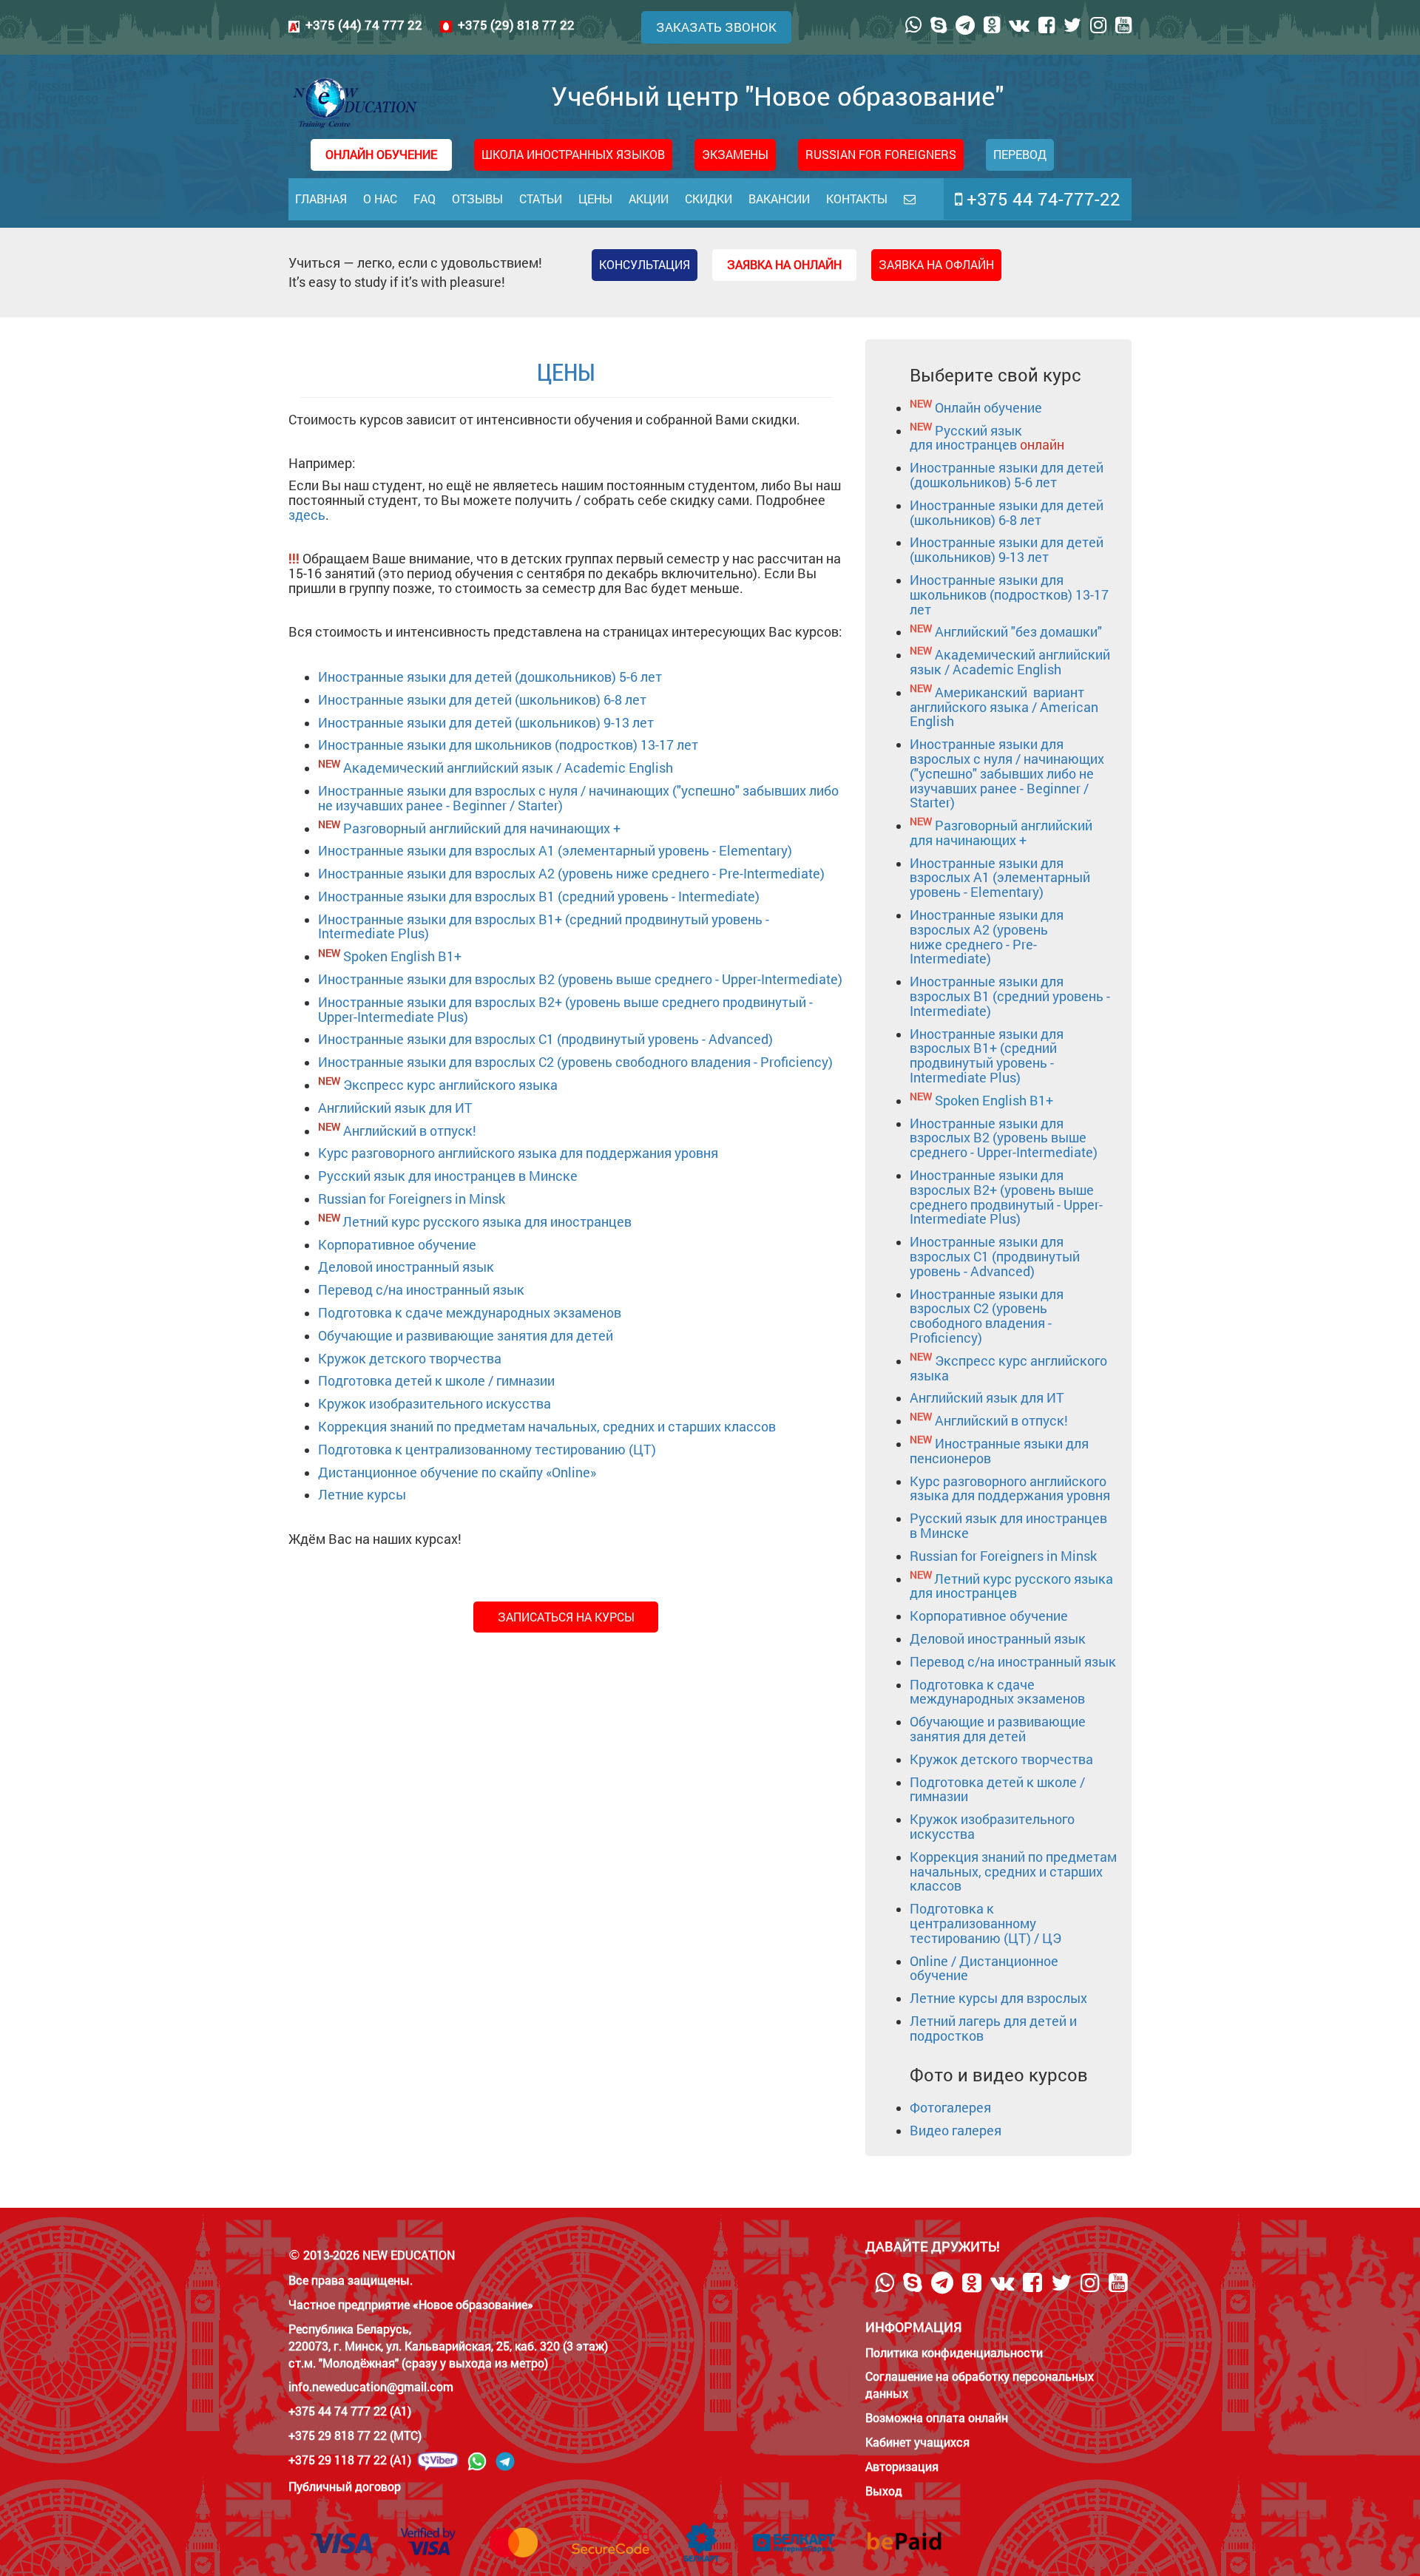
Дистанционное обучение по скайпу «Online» (457, 1472)
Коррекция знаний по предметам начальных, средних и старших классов (547, 1426)
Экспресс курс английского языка (450, 1085)
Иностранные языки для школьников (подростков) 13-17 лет (508, 745)
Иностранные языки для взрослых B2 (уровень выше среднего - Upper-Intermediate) (580, 979)
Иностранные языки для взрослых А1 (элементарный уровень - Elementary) (555, 850)
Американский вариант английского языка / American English (1004, 707)
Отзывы (477, 199)
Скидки (709, 199)
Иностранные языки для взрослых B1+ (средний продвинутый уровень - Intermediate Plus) (544, 926)
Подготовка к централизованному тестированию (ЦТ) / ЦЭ (985, 1923)
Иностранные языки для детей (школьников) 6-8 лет (482, 699)
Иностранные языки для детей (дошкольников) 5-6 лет (490, 677)
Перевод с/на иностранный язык (421, 1289)
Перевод (1020, 154)
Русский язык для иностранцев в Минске (448, 1176)
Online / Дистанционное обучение (984, 1968)
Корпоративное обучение (397, 1244)
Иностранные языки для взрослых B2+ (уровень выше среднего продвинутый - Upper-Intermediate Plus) (565, 1009)
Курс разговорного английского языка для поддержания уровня (518, 1153)
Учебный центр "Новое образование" (777, 95)
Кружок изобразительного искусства (435, 1403)
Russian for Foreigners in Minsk (412, 1199)
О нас (380, 199)
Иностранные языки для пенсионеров (999, 1451)
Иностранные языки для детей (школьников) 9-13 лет (486, 722)
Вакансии (779, 199)
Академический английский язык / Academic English (508, 767)
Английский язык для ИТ (395, 1108)
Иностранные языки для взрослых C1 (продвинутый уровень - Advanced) (545, 1039)
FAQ (425, 199)
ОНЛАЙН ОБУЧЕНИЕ (381, 154)
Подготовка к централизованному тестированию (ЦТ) (487, 1449)
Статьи (541, 199)
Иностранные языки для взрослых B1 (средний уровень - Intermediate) (539, 896)
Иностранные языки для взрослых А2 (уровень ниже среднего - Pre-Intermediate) (571, 873)
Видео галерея (956, 2130)
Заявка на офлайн (936, 264)
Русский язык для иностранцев (987, 438)
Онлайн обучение (988, 407)
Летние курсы (362, 1494)
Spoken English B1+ (402, 956)
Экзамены (735, 154)
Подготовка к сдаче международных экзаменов (470, 1312)
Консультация (645, 264)
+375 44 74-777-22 (1041, 199)
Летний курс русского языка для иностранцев (487, 1221)
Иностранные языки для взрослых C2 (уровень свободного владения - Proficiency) (575, 1062)
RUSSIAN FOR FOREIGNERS (881, 154)
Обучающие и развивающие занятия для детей (466, 1335)
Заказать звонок (716, 27)
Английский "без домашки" (1018, 631)
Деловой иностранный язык (406, 1267)
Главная (321, 199)
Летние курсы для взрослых (998, 1998)
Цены (595, 199)
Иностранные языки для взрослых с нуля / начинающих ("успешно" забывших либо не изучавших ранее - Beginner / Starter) (578, 798)
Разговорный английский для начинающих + (482, 828)
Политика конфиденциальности (954, 2352)
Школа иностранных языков (573, 154)
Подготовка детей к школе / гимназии (436, 1380)
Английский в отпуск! (410, 1131)
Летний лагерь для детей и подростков (993, 2028)
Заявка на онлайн (784, 264)
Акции (649, 199)
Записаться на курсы (566, 1617)
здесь (307, 515)
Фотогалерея (950, 2107)
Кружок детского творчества (410, 1358)
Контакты (857, 199)
